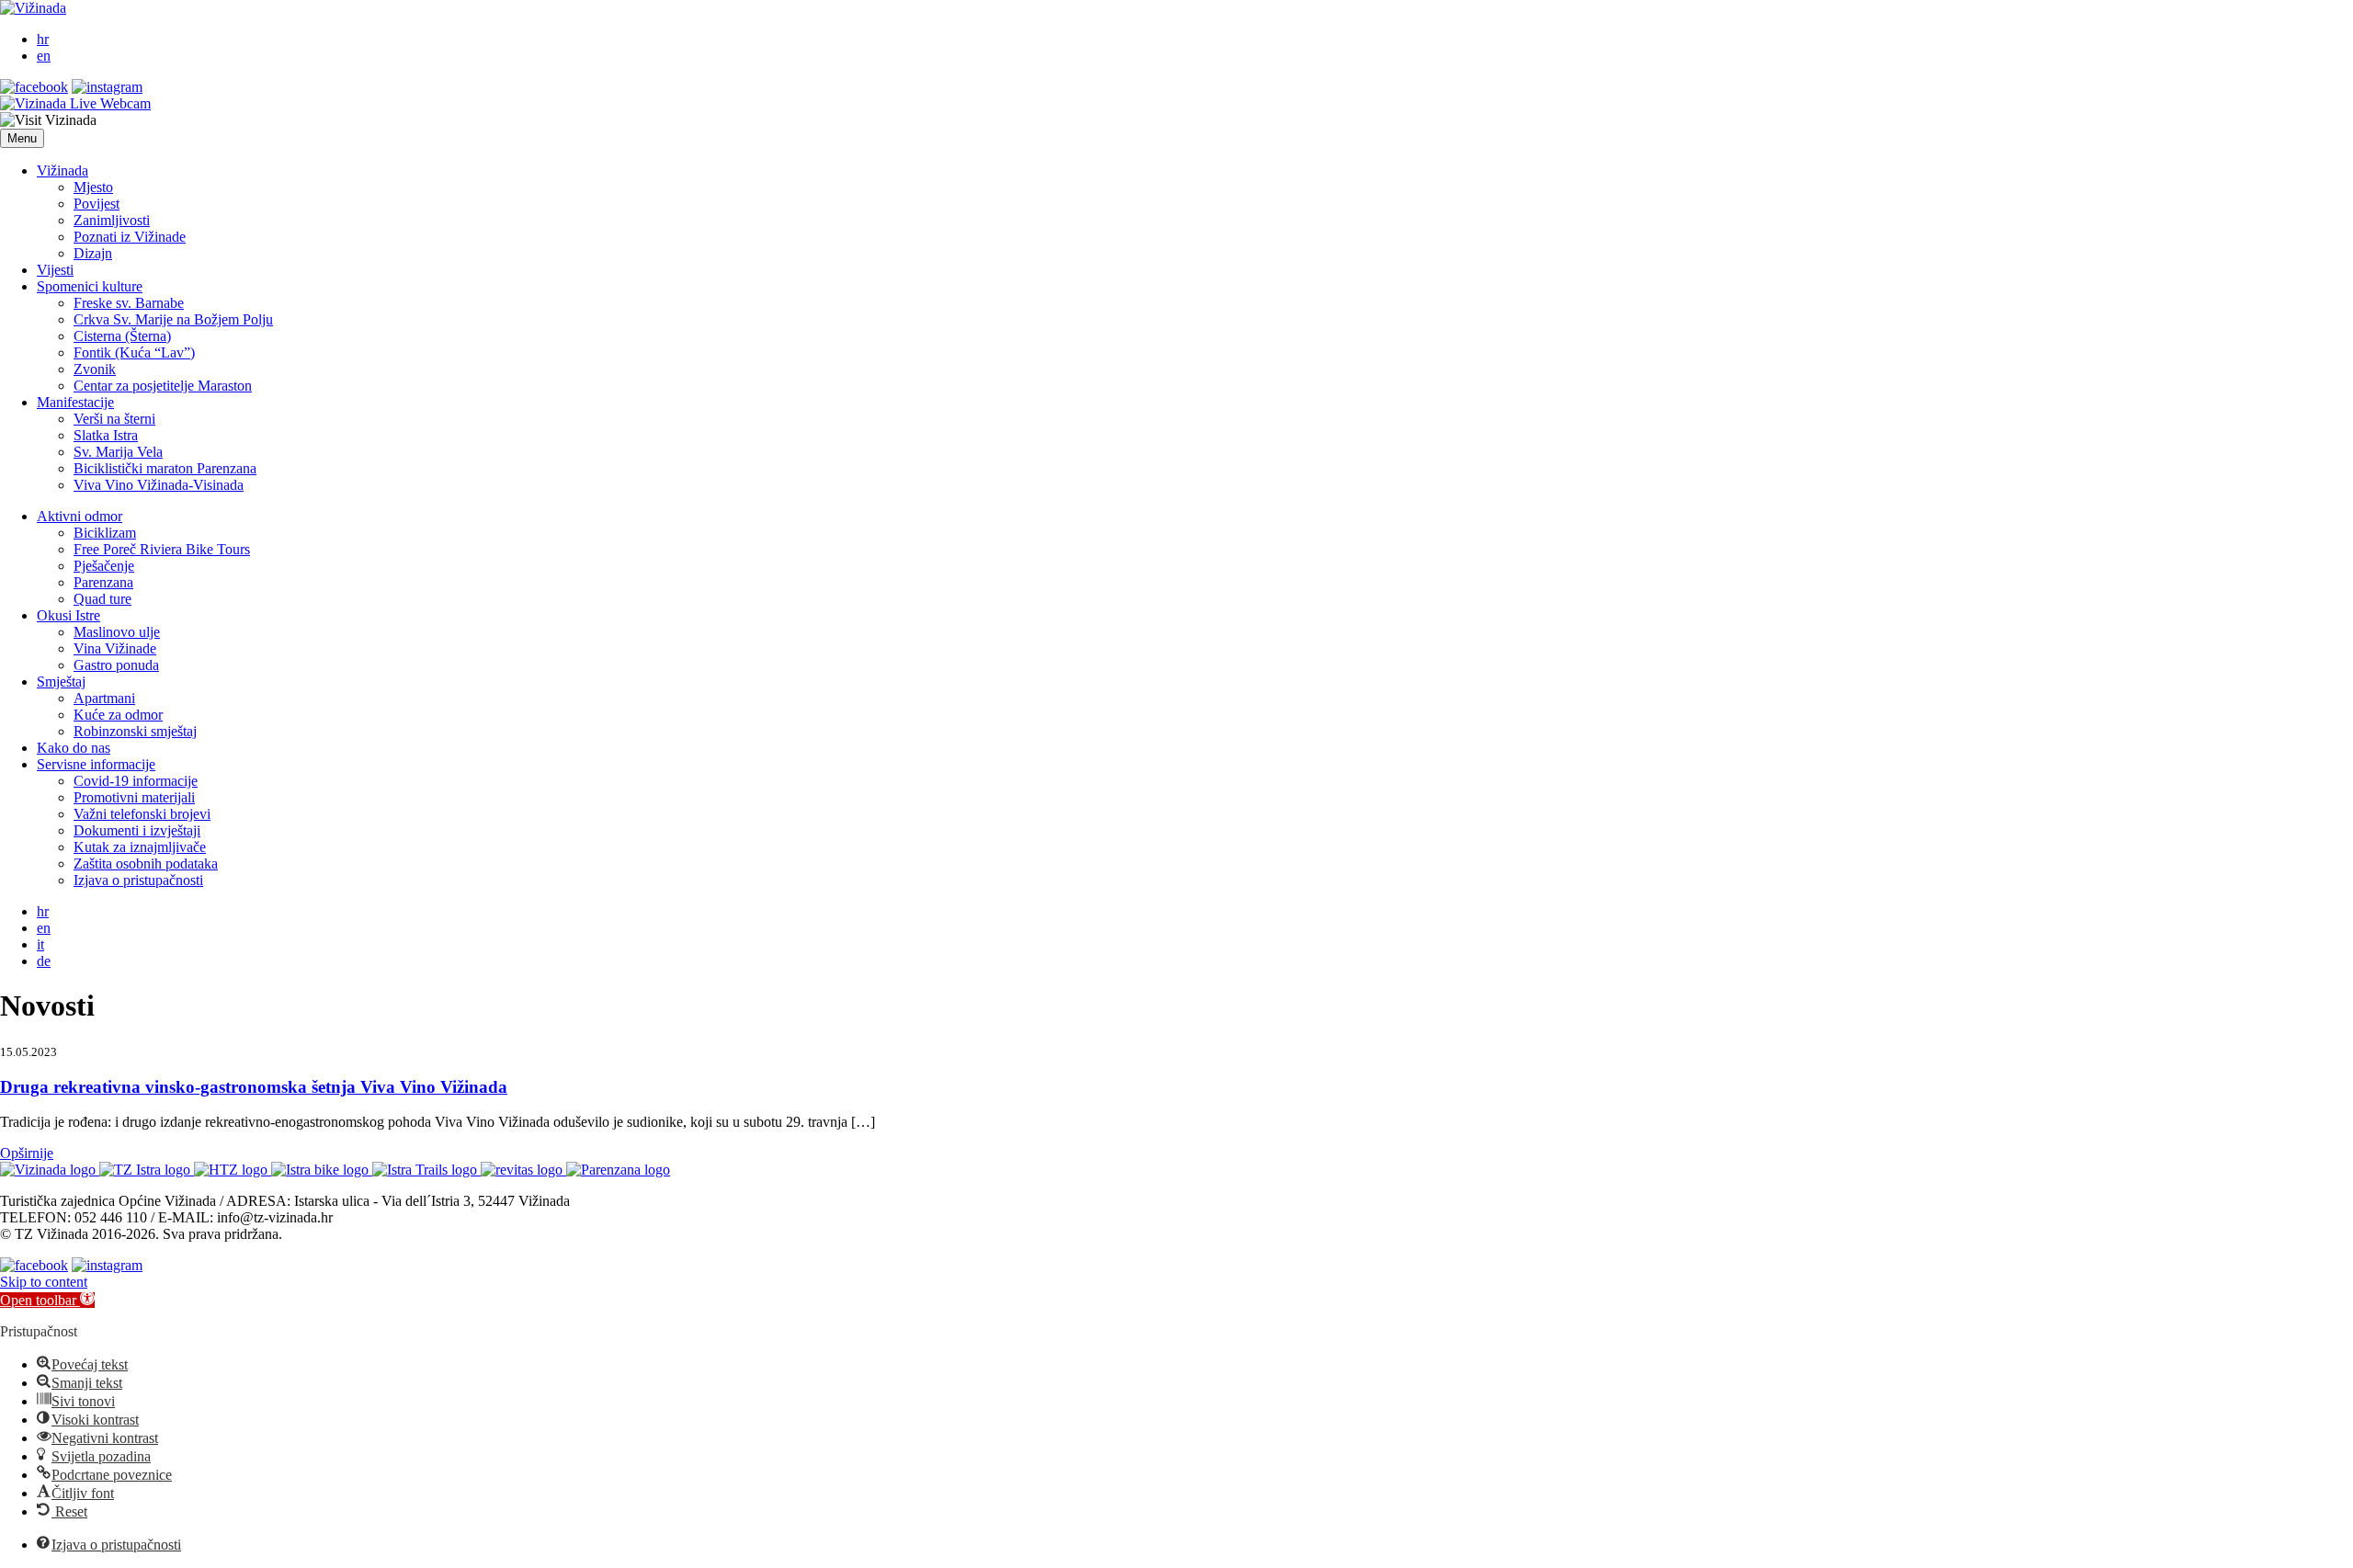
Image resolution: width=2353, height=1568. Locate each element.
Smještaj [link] (61, 682)
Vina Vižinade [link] (115, 648)
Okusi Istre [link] (68, 615)
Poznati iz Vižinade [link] (130, 237)
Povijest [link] (97, 204)
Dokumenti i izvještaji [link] (137, 830)
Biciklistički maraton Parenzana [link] (165, 468)
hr (43, 39)
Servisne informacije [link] (96, 764)
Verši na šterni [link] (114, 419)
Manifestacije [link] (75, 402)
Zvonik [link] (95, 369)
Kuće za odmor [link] (118, 715)
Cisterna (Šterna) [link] (122, 336)
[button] (22, 138)
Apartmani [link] (104, 698)
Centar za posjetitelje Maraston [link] (163, 386)
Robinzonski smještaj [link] (135, 731)
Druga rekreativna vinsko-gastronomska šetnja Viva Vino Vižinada (254, 1087)
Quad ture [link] (102, 599)
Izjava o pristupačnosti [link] (138, 880)
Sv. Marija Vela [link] (118, 452)
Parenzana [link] (103, 582)
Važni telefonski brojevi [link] (142, 814)
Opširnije (27, 1153)
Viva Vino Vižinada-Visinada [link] (159, 485)
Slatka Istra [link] (106, 435)
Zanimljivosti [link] (112, 220)
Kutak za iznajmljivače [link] (140, 847)
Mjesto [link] (93, 187)
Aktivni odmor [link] (80, 516)
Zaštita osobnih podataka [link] (146, 864)
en (44, 56)
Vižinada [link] (63, 170)
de (44, 961)
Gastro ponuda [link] (116, 665)
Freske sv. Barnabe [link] (129, 303)
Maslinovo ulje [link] (117, 632)
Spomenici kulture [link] (90, 286)
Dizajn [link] (93, 253)
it (40, 944)
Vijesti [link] (55, 270)
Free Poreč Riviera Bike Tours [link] (162, 549)
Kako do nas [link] (74, 748)
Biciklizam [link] (105, 533)
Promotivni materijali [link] (134, 797)
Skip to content (44, 1282)
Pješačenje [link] (104, 566)
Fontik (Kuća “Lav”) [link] (134, 352)
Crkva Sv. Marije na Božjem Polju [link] (173, 319)
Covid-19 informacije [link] (136, 781)
